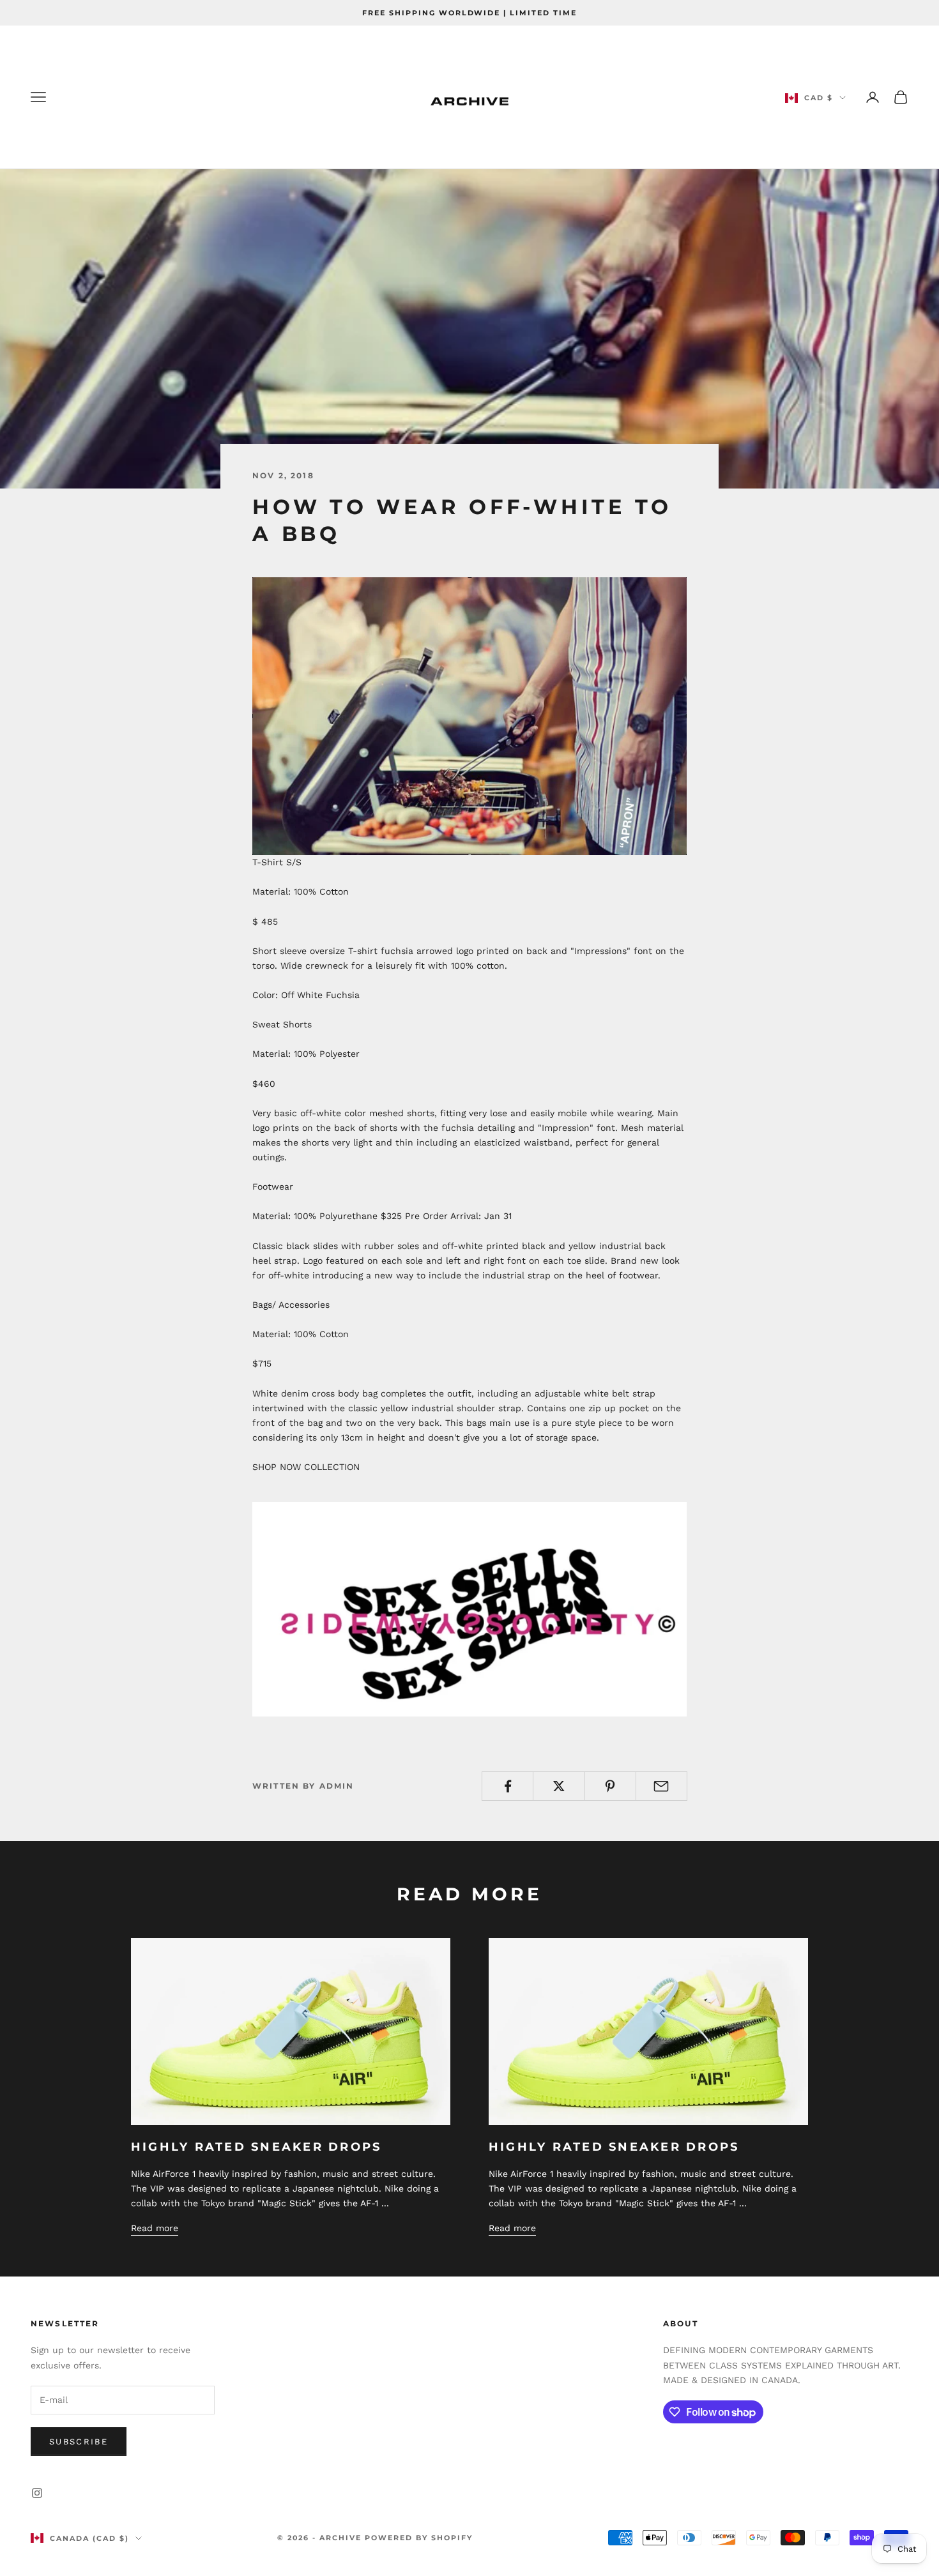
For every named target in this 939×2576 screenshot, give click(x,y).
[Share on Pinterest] (610, 1786)
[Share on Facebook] (508, 1786)
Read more (155, 2228)
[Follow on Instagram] (37, 2493)
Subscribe (79, 2442)
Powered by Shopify (419, 2538)
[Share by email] (661, 1786)
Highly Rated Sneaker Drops (256, 2147)
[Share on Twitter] (559, 1786)
